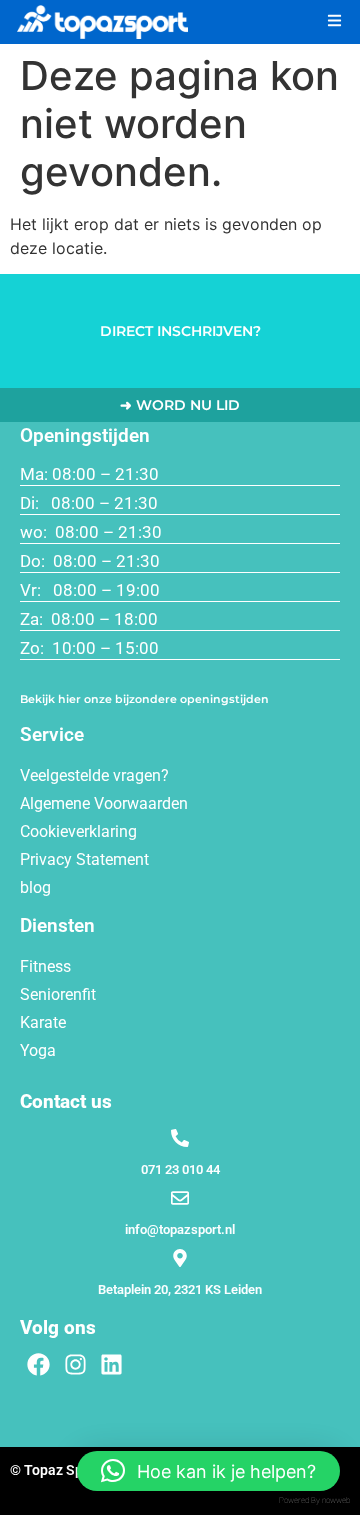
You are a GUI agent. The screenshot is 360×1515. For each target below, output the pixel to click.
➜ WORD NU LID (180, 405)
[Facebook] (38, 1364)
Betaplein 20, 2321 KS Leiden (180, 1289)
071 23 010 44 (180, 1169)
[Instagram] (75, 1364)
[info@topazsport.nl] (180, 1198)
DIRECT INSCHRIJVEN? (180, 331)
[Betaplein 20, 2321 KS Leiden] (180, 1258)
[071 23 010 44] (180, 1138)
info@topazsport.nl (180, 1229)
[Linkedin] (112, 1364)
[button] (338, 20)
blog (35, 887)
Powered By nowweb (314, 1500)
